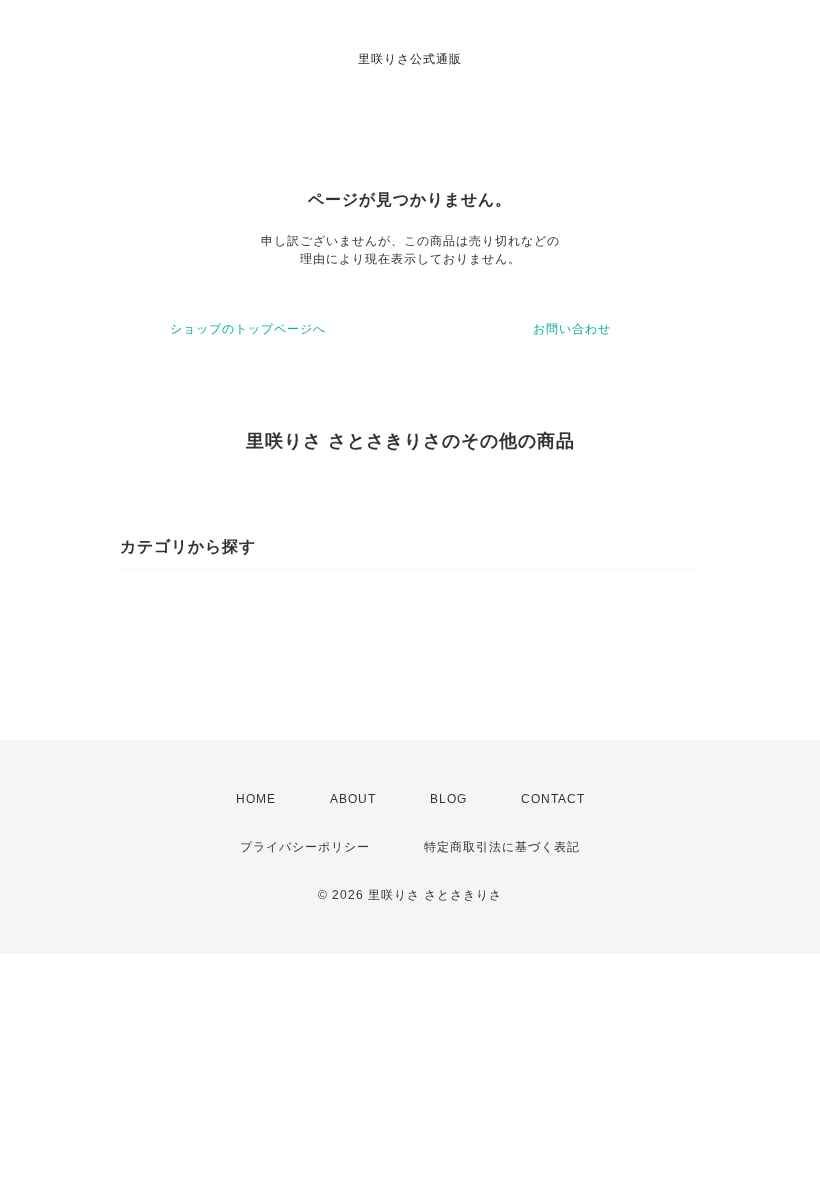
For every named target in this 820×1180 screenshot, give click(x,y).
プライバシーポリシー (305, 847)
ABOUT (353, 799)
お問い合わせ (572, 329)
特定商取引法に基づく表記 (502, 847)
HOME (256, 799)
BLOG (448, 799)
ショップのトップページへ (248, 329)
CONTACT (553, 799)
